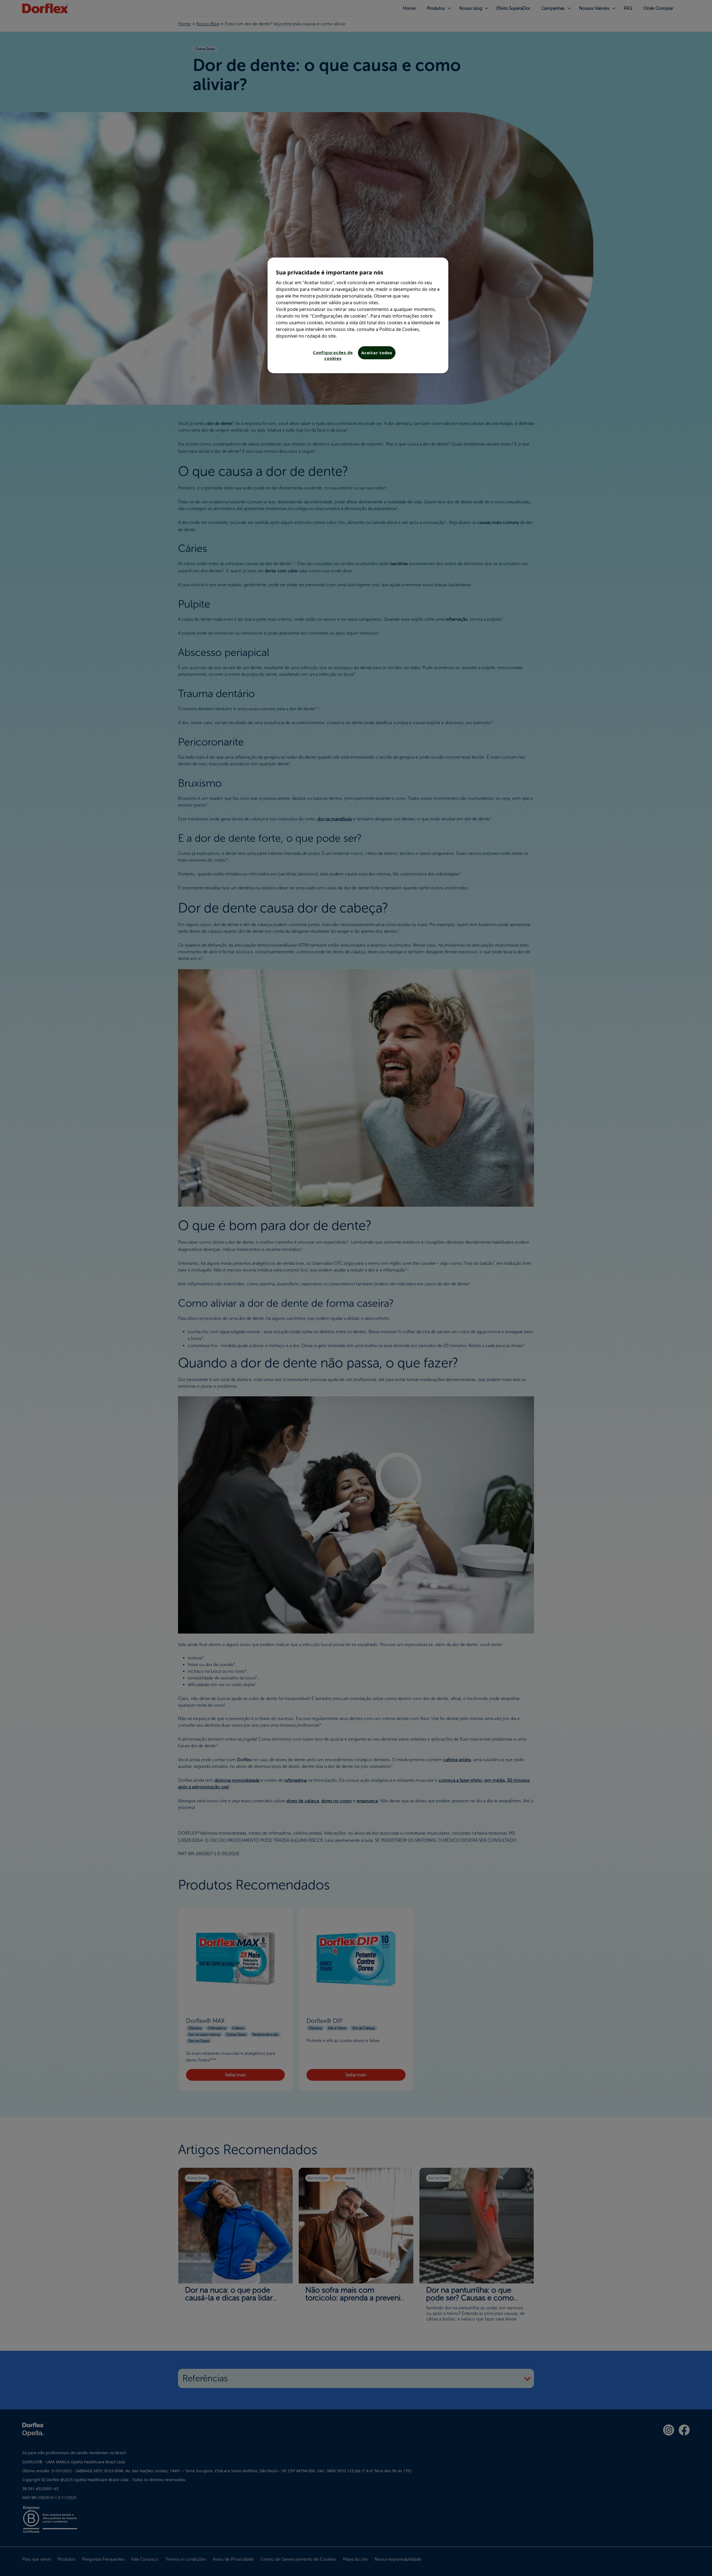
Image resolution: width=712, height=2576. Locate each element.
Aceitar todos (377, 353)
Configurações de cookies (333, 355)
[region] (358, 315)
